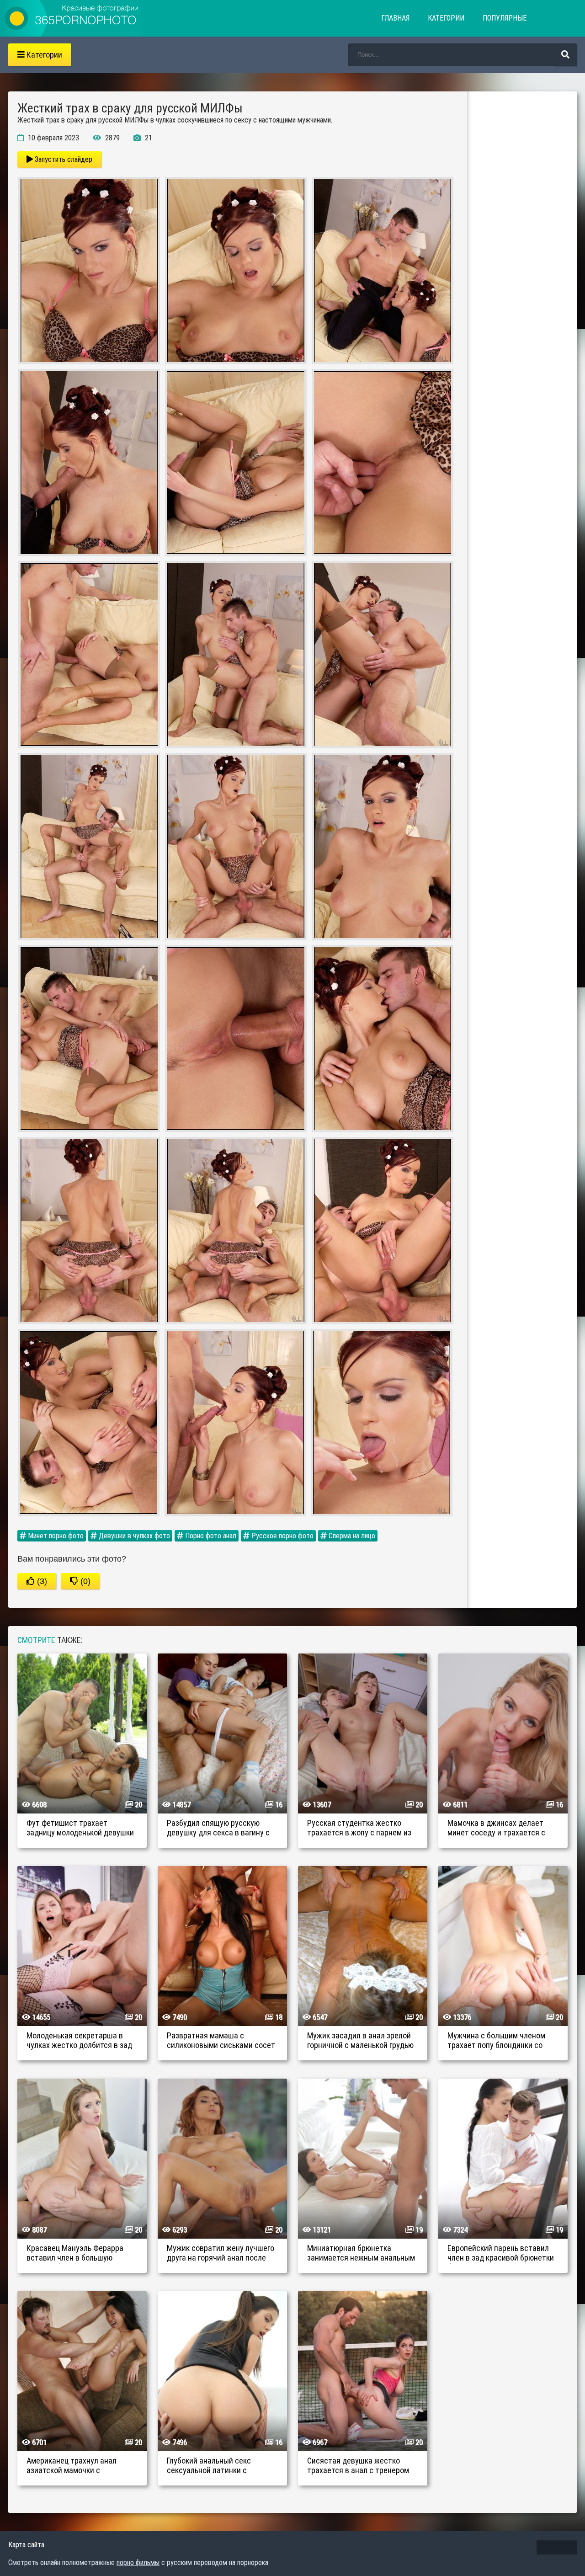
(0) (84, 1581)
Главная (395, 18)
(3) (41, 1581)
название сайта (72, 18)
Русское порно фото (282, 1536)
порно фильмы (138, 2563)
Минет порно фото (55, 1536)
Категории (446, 18)
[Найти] (565, 55)
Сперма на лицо (351, 1536)
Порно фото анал (210, 1536)
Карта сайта (26, 2545)
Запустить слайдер (63, 159)
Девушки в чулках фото (133, 1536)
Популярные (505, 18)
